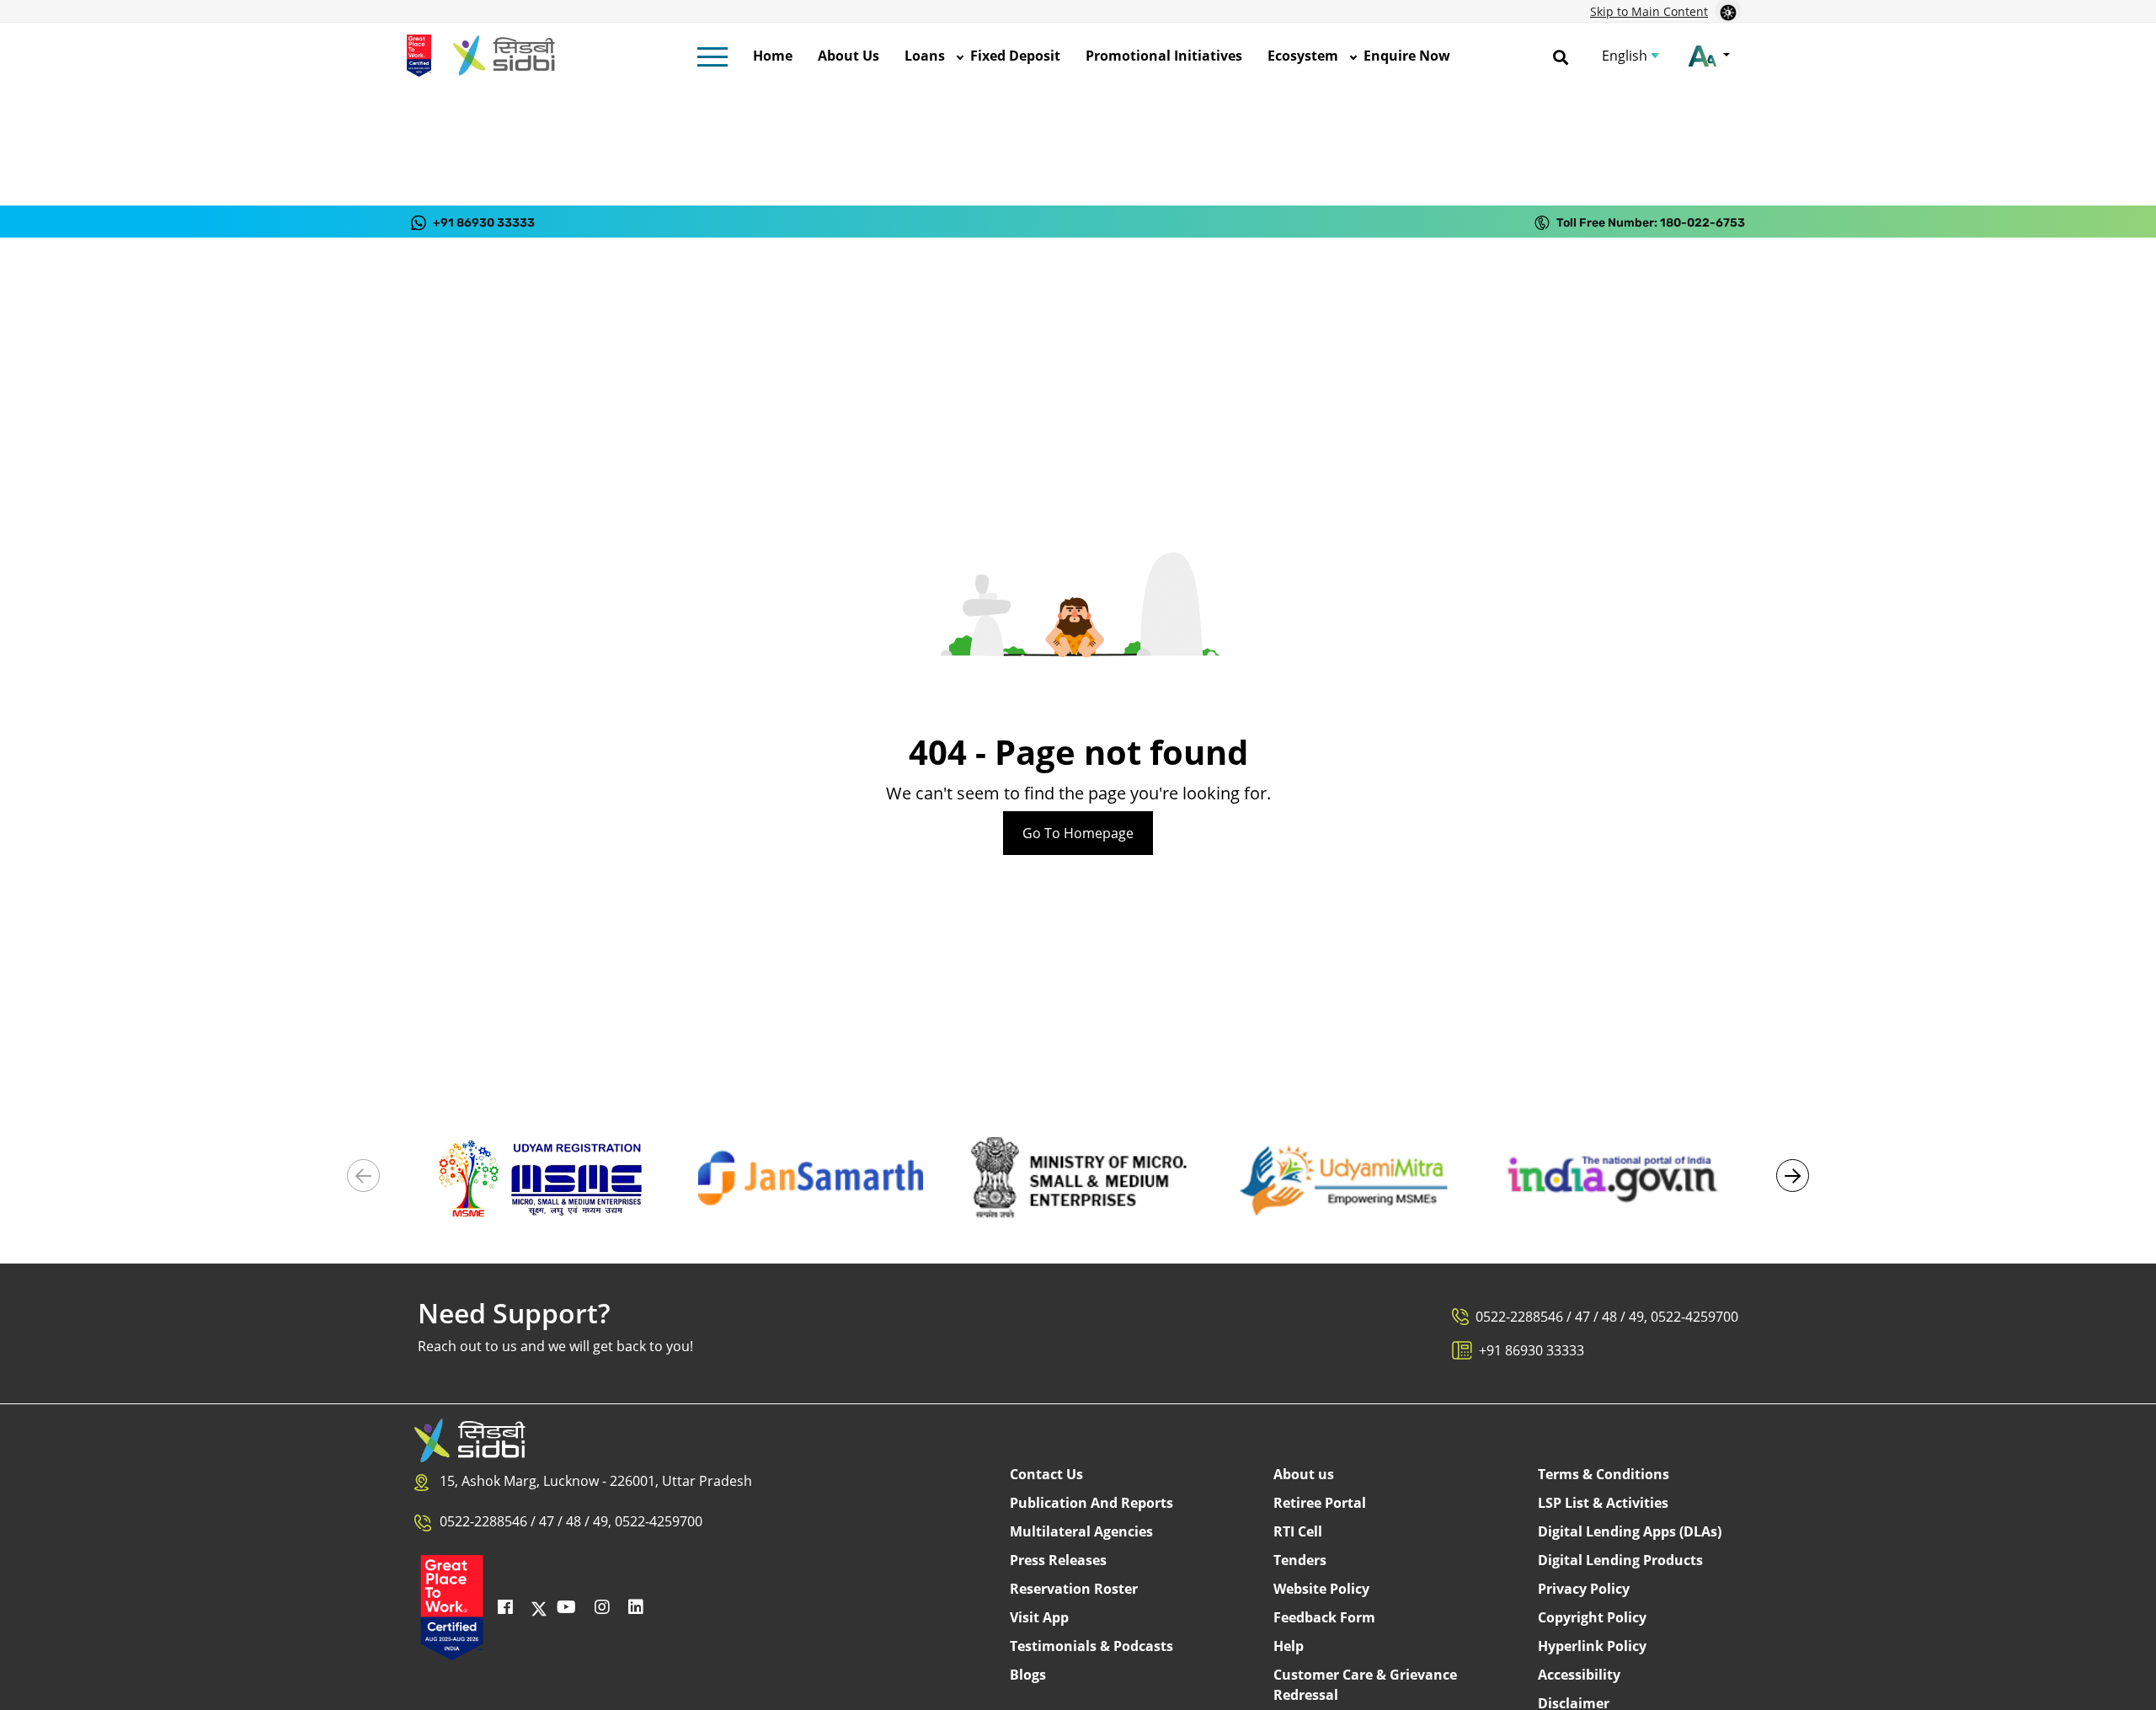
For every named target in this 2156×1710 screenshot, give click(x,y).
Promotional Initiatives (1164, 56)
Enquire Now (1407, 56)
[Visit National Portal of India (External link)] (1612, 1177)
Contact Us (1046, 1474)
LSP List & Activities (1603, 1503)
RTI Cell (1298, 1531)
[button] (1793, 1176)
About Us (849, 56)
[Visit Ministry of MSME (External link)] (1078, 1177)
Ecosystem (1303, 56)
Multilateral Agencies (1081, 1531)
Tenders (1300, 1560)
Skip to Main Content (1649, 11)
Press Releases (1058, 1560)
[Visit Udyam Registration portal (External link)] (544, 1177)
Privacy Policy (1584, 1589)
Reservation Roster (1074, 1589)
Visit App (1039, 1617)
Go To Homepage (1078, 833)
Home (773, 56)
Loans (925, 56)
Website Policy (1321, 1589)
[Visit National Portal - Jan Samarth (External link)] (811, 1177)
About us (1304, 1474)
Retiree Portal (1320, 1503)
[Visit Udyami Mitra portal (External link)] (1345, 1177)
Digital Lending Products (1620, 1560)
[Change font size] (1709, 56)
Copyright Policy (1592, 1617)
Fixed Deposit (1015, 56)
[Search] (1561, 56)
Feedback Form (1324, 1617)
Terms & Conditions (1604, 1474)
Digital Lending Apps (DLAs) (1630, 1531)
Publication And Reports (1091, 1503)
